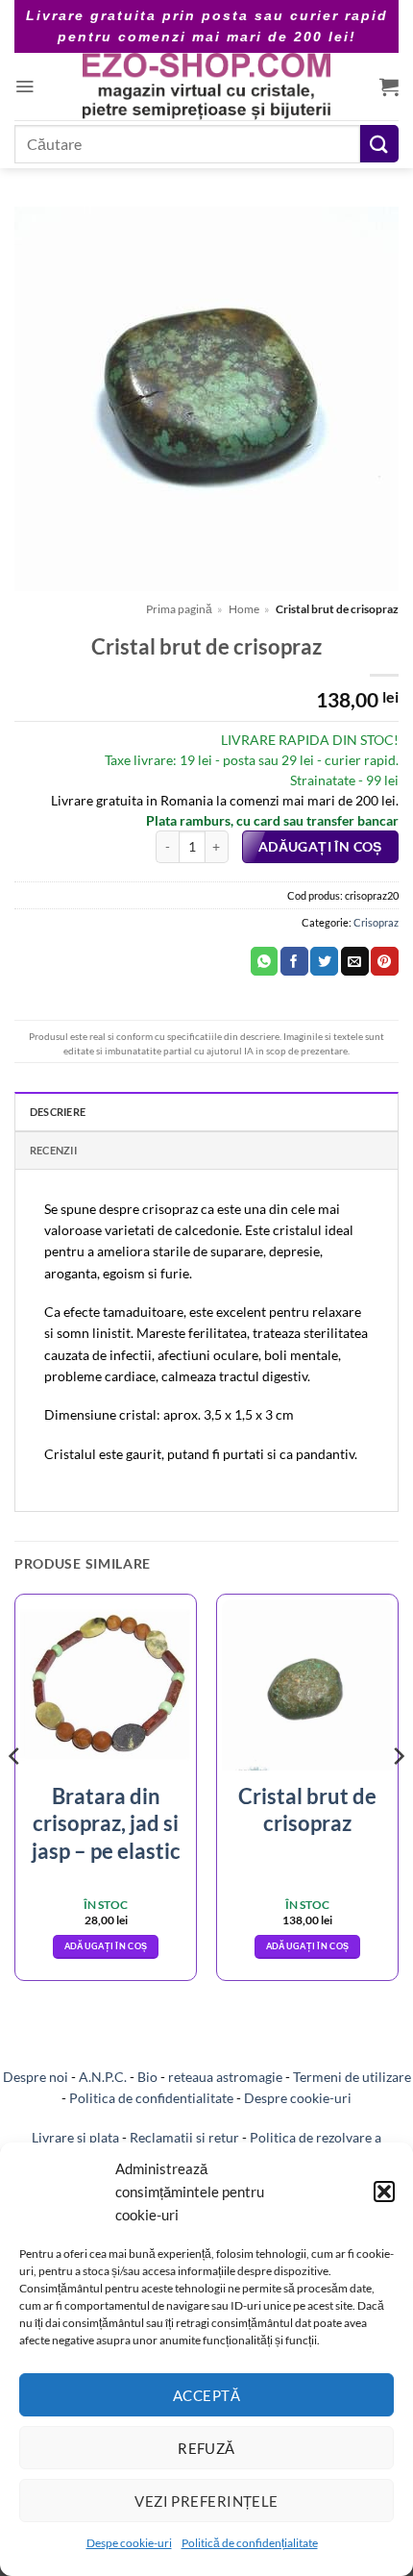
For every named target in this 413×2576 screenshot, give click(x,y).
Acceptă (206, 2395)
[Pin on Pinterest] (385, 961)
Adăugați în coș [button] (106, 1946)
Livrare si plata (75, 2137)
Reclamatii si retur (184, 2137)
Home (244, 609)
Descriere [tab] (58, 1112)
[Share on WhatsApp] (265, 961)
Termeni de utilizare (352, 2077)
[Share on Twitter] (324, 961)
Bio (147, 2077)
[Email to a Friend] (355, 961)
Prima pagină (179, 609)
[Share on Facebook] (294, 961)
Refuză (206, 2448)
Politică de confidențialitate (250, 2543)
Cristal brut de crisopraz (307, 1810)
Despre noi (36, 2077)
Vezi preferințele (206, 2501)
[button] (384, 2192)
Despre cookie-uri (298, 2098)
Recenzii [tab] (53, 1150)
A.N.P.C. (103, 2077)
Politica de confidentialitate (151, 2098)
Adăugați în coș (320, 847)
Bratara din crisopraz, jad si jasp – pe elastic (106, 1823)
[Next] (398, 1795)
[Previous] (15, 1795)
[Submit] (379, 144)
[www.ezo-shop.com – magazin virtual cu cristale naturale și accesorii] (207, 87)
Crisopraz (376, 922)
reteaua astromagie (225, 2077)
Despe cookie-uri (129, 2543)
